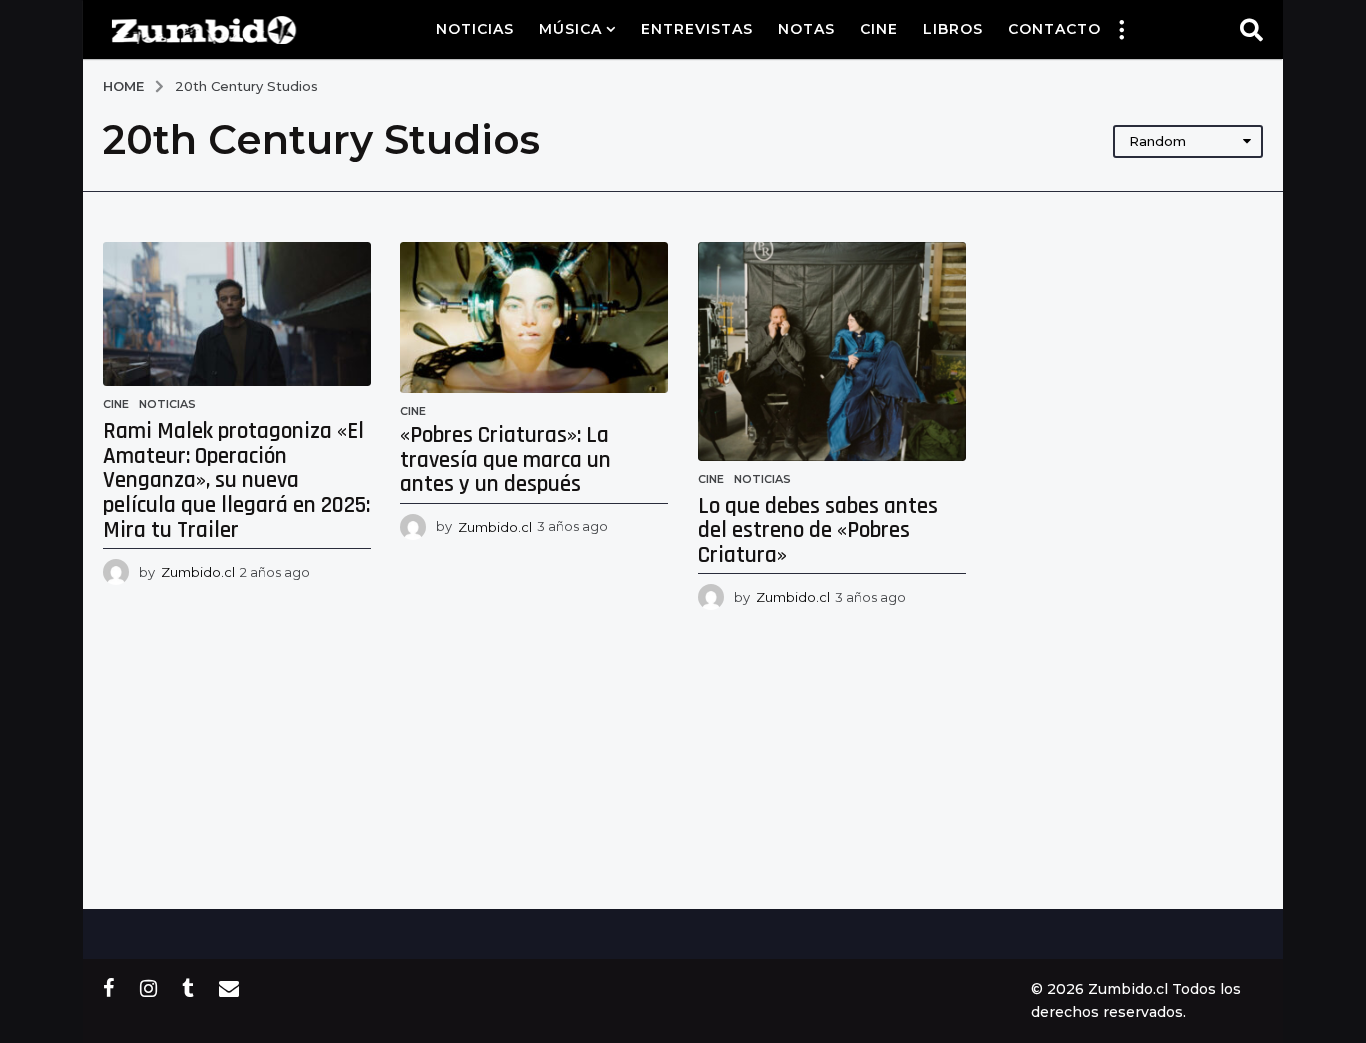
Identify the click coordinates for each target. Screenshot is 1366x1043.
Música (570, 29)
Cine (879, 29)
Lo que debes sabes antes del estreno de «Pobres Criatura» (818, 531)
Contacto (1054, 29)
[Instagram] (148, 988)
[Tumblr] (188, 988)
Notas (806, 29)
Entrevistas (697, 29)
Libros (953, 29)
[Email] (229, 988)
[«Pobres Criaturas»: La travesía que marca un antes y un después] (534, 317)
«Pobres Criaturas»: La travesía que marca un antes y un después (505, 460)
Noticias (475, 29)
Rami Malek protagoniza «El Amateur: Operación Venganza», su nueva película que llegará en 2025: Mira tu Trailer (236, 480)
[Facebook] (109, 988)
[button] (1121, 29)
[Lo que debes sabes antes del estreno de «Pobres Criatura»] (832, 351)
